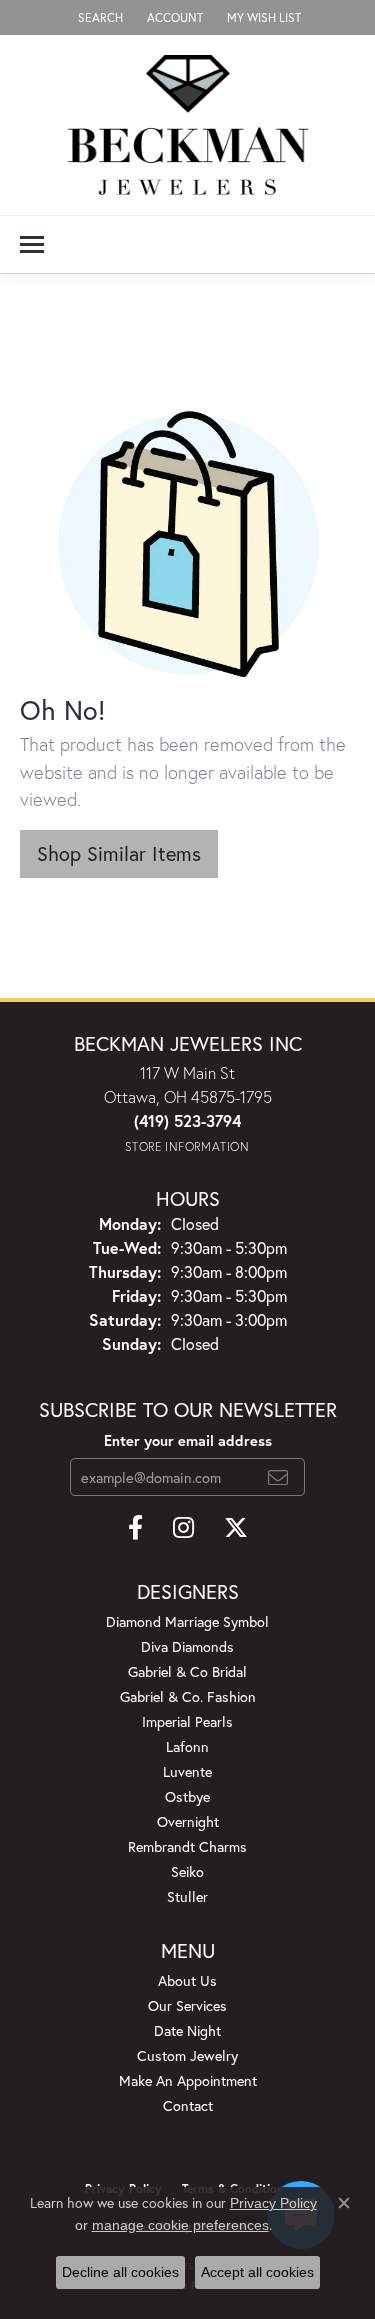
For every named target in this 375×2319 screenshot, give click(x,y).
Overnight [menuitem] (188, 1821)
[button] (98, 17)
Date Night (187, 2030)
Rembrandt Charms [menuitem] (187, 1846)
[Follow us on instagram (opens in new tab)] (183, 1528)
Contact (188, 2105)
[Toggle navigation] (32, 244)
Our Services (187, 2005)
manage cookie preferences (180, 2225)
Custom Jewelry (187, 2055)
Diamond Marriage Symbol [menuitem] (187, 1621)
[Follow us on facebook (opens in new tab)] (135, 1528)
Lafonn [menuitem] (187, 1746)
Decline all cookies (120, 2272)
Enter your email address (188, 1440)
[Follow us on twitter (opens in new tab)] (236, 1528)
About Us (187, 1980)
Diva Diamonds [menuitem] (187, 1646)
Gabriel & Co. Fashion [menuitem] (188, 1696)
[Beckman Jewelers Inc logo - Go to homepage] (188, 125)
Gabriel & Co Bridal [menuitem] (187, 1671)
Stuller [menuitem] (187, 1896)
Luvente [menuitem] (187, 1771)
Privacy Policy (273, 2203)
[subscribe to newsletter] (278, 1477)
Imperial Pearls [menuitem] (187, 1721)
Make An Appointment (188, 2080)
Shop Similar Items (119, 853)
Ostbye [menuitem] (187, 1796)
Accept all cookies (257, 2272)
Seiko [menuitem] (187, 1871)
